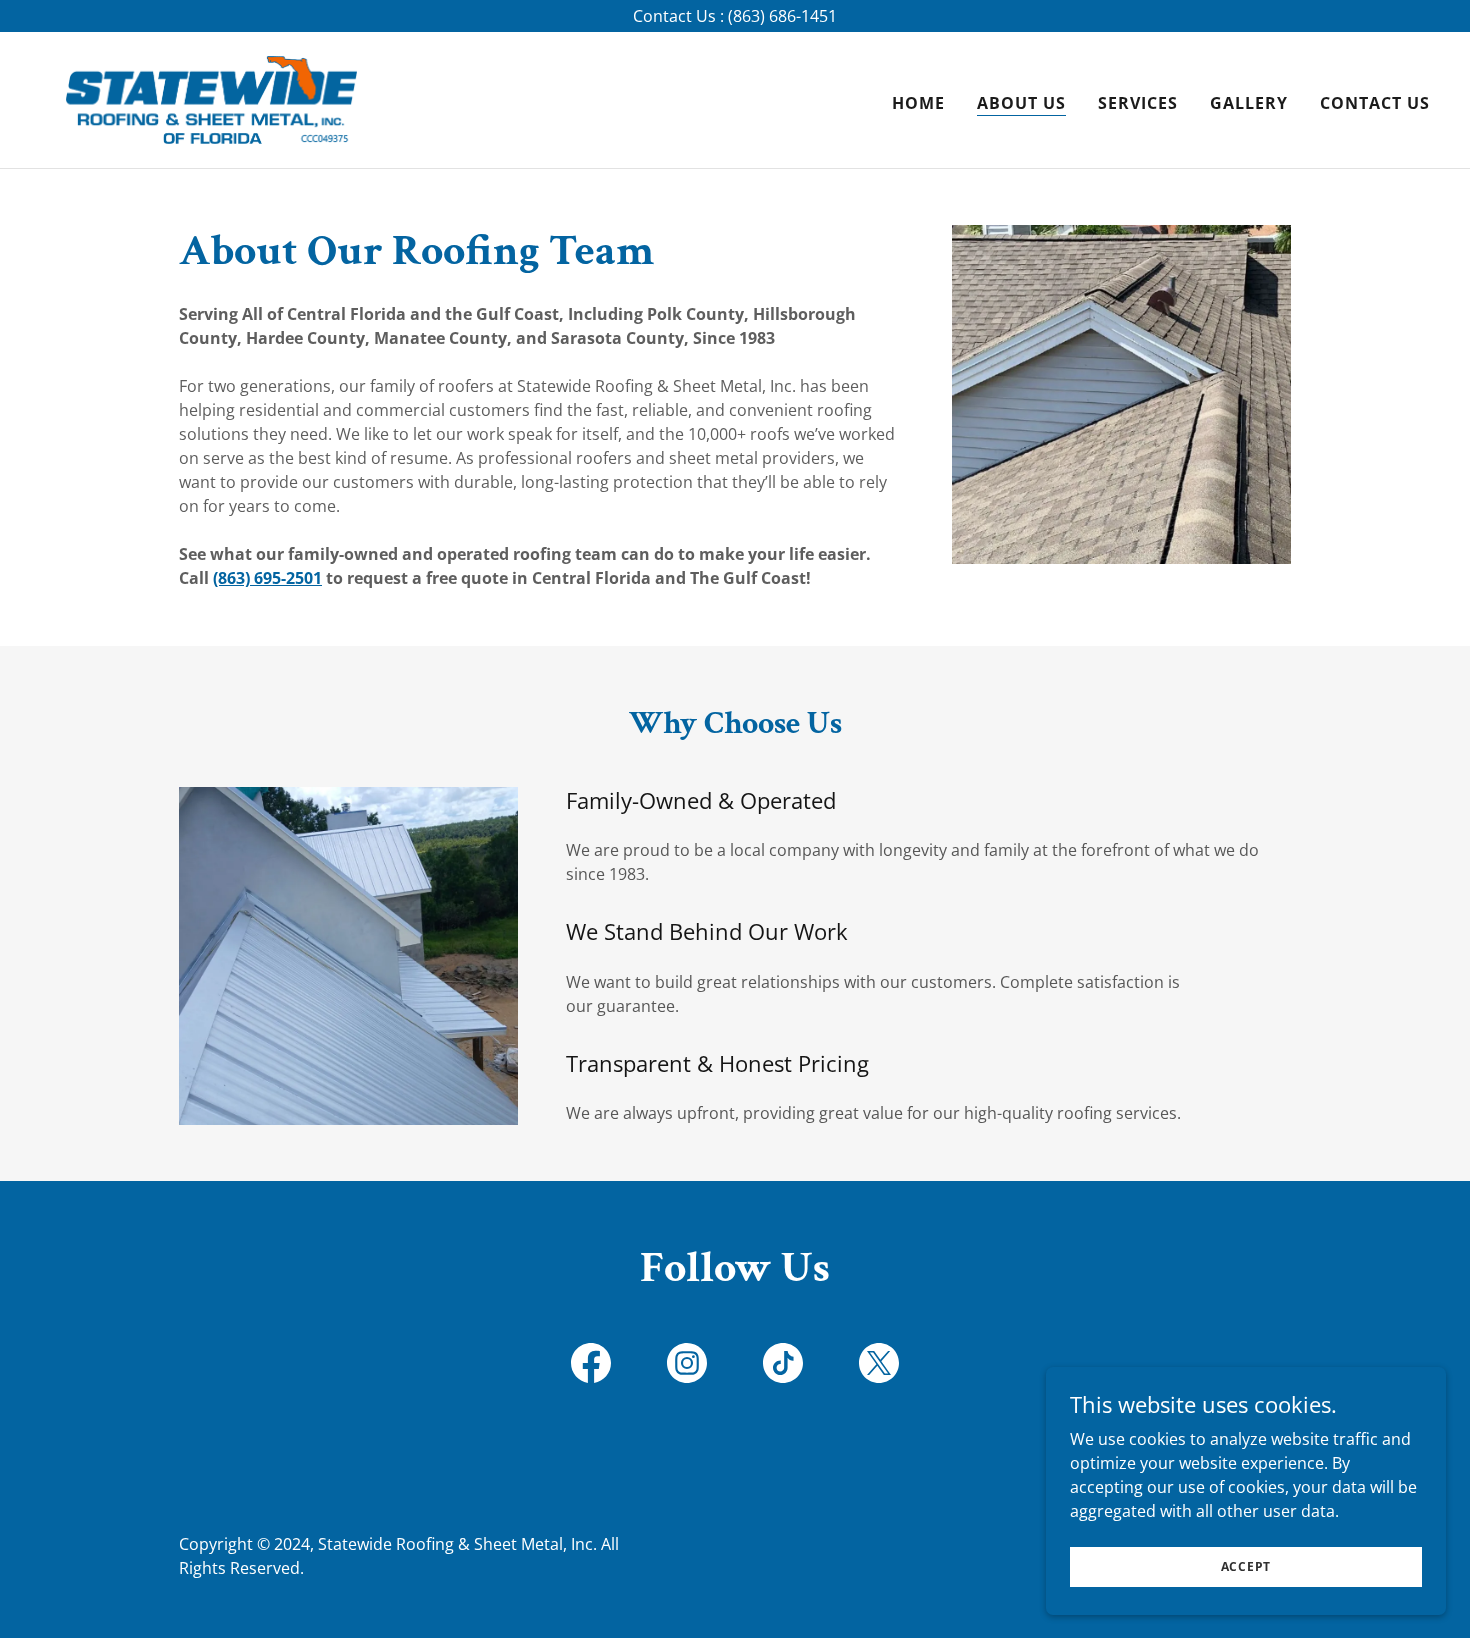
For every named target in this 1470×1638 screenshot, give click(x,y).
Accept (1246, 1566)
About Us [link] (1021, 103)
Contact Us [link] (1375, 103)
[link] (211, 98)
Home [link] (918, 103)
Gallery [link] (1249, 103)
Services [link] (1138, 103)
